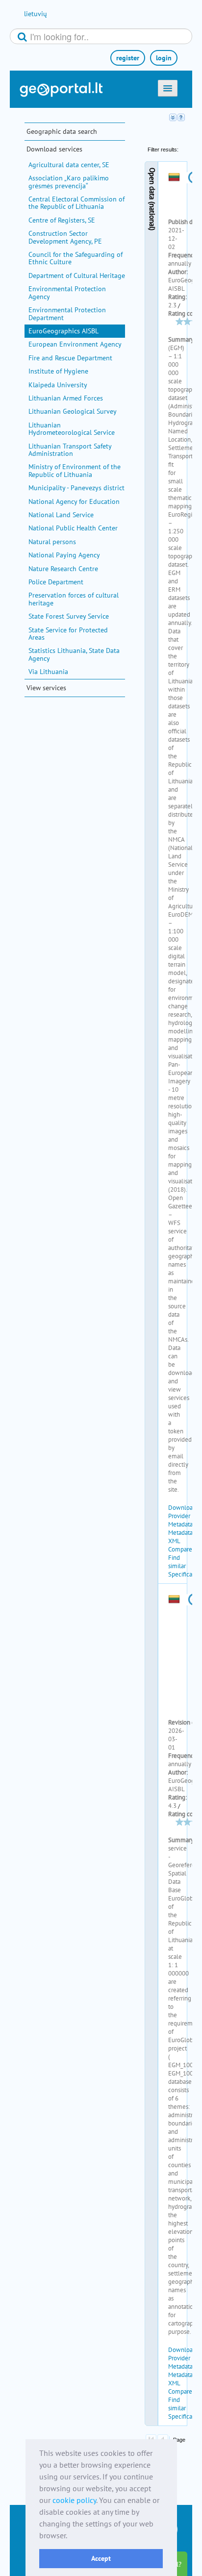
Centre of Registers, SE (62, 220)
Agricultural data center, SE (69, 165)
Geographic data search (62, 131)
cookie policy (74, 2500)
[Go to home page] (61, 90)
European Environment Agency (75, 344)
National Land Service (61, 515)
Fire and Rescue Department (70, 358)
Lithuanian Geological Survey (73, 411)
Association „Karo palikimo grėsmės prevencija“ (69, 182)
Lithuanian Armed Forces (66, 398)
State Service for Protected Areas (68, 634)
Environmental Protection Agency (67, 292)
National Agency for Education (74, 501)
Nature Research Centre (63, 569)
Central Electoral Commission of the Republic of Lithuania (76, 203)
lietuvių (36, 14)
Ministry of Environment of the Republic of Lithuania (75, 470)
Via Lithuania (48, 672)
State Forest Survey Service (69, 616)
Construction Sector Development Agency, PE (65, 237)
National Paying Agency (64, 555)
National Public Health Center (73, 528)
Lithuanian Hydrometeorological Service (72, 429)
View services (46, 688)
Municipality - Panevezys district (76, 488)
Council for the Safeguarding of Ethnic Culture (76, 258)
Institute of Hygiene (58, 371)
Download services (54, 149)
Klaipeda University (58, 385)
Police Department (56, 582)
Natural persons (52, 542)
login (164, 58)
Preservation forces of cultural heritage (74, 599)
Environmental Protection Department (67, 313)
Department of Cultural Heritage (77, 275)
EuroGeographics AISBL (63, 331)
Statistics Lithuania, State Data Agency (74, 654)
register (128, 58)
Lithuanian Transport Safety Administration (70, 450)
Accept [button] (101, 2558)
